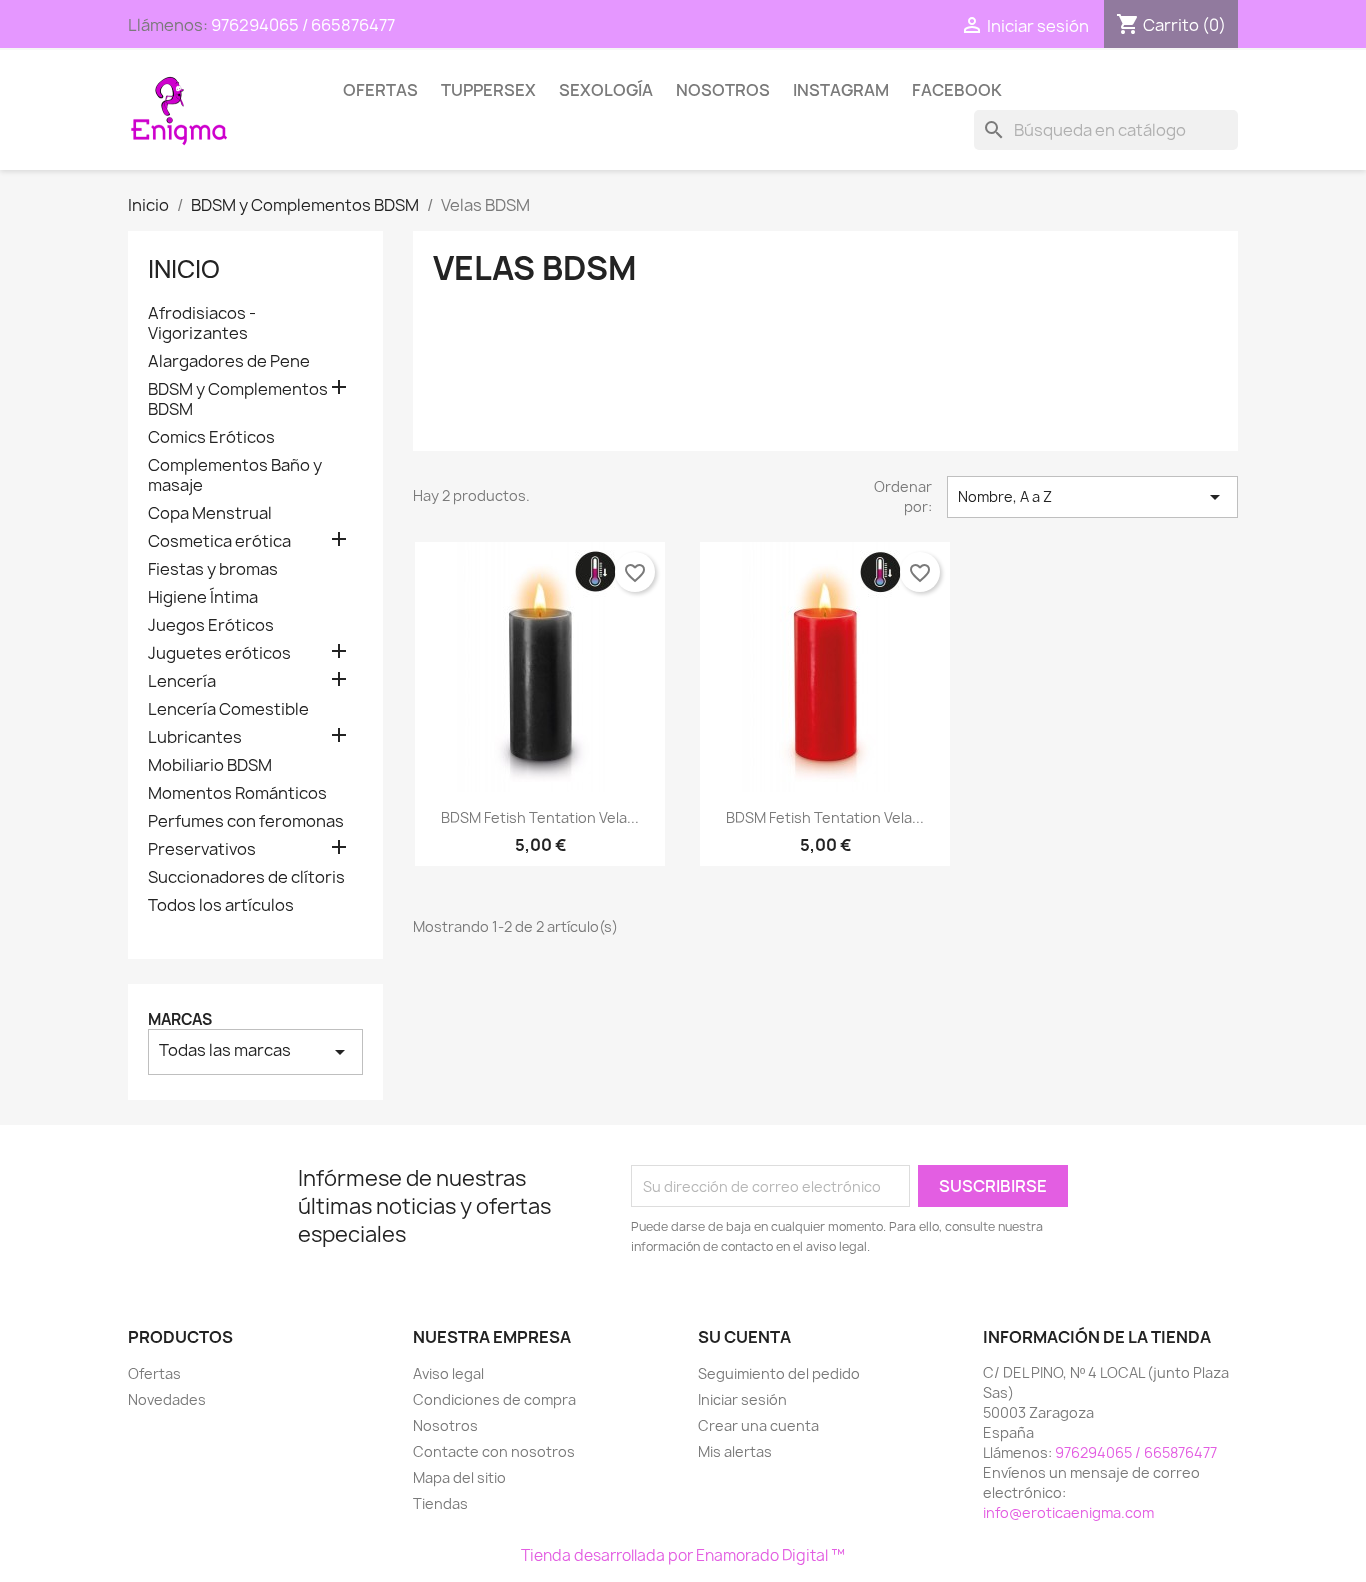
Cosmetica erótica (219, 541)
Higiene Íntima (203, 597)
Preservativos (202, 849)
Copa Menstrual (210, 513)
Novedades (167, 1399)
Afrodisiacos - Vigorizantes (202, 323)
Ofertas (380, 90)
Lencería (182, 681)
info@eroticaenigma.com (1068, 1512)
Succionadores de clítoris (246, 877)
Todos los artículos (221, 905)
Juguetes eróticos (219, 653)
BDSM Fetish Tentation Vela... (540, 817)
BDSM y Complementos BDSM (238, 399)
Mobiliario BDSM (210, 765)
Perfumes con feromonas (246, 821)
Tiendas (440, 1503)
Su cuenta (744, 1337)
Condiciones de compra (494, 1399)
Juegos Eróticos (211, 625)
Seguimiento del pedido (779, 1373)
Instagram (841, 90)
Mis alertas (735, 1451)
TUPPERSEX (488, 90)
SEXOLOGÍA (606, 90)
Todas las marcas (255, 1051)
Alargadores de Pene (229, 361)
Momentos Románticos (237, 793)
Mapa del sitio (459, 1477)
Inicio (184, 269)
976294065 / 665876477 (303, 25)
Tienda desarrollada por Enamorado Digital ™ (683, 1555)
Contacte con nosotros (494, 1451)
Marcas (180, 1019)
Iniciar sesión (742, 1399)
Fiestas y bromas (213, 569)
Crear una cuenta (758, 1425)
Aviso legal (448, 1373)
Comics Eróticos (211, 437)
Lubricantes (195, 737)
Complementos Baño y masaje (235, 475)
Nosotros (723, 90)
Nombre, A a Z (1092, 497)
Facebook (957, 90)
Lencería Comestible (228, 709)
